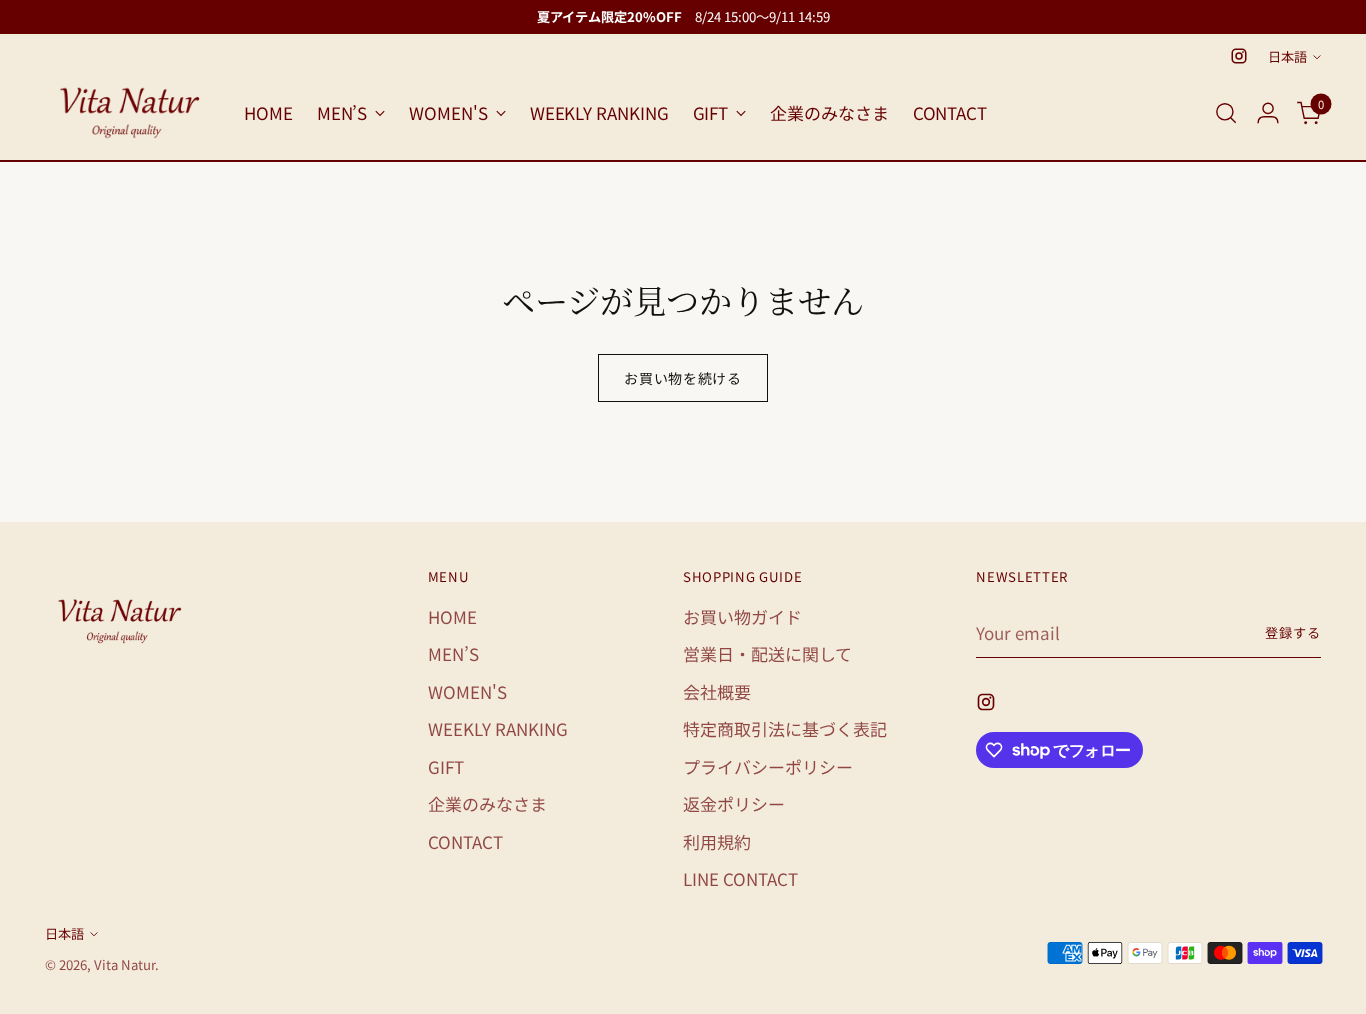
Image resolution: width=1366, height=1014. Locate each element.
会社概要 (717, 691)
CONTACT (465, 841)
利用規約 (717, 841)
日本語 (1287, 56)
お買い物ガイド (742, 616)
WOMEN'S (467, 691)
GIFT (446, 766)
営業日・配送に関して (767, 653)
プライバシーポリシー (768, 766)
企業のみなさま (487, 803)
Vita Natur (124, 964)
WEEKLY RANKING (498, 728)
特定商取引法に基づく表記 (785, 728)
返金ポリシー (734, 803)
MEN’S (453, 653)
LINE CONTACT (740, 878)
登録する (1293, 632)
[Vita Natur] (130, 113)
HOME (452, 616)
